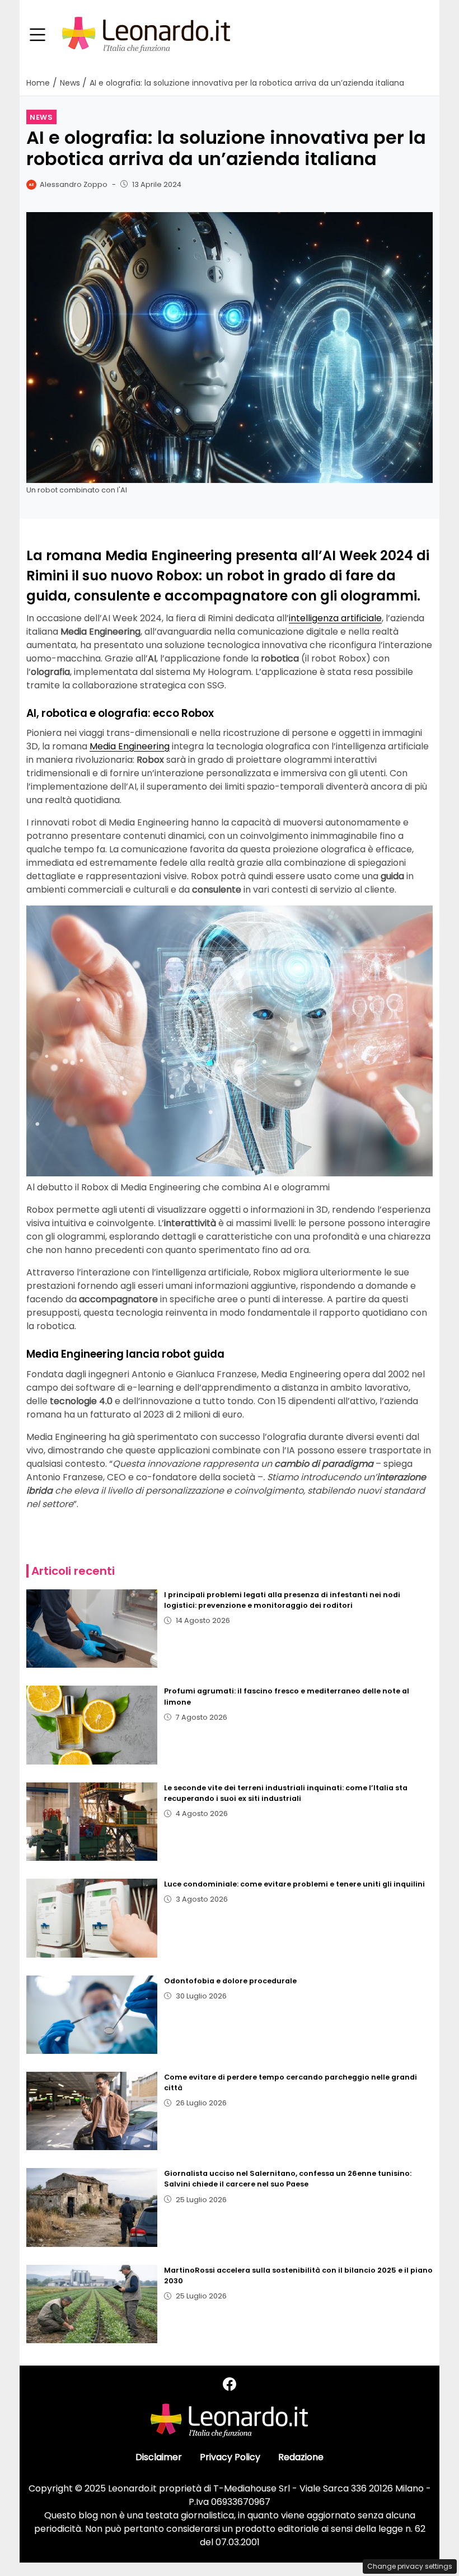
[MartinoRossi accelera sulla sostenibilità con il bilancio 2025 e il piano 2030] (92, 2304)
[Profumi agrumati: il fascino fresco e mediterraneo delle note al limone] (92, 1725)
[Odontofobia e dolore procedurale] (92, 2015)
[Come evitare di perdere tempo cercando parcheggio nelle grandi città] (92, 2111)
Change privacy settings (410, 2566)
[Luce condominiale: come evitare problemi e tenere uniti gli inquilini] (92, 1918)
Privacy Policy (230, 2457)
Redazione (301, 2457)
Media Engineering (130, 746)
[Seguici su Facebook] (230, 2384)
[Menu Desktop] (38, 35)
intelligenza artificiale (335, 618)
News (41, 117)
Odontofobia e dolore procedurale (230, 1981)
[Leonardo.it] (146, 34)
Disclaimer (159, 2457)
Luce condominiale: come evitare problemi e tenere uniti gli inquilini (294, 1884)
